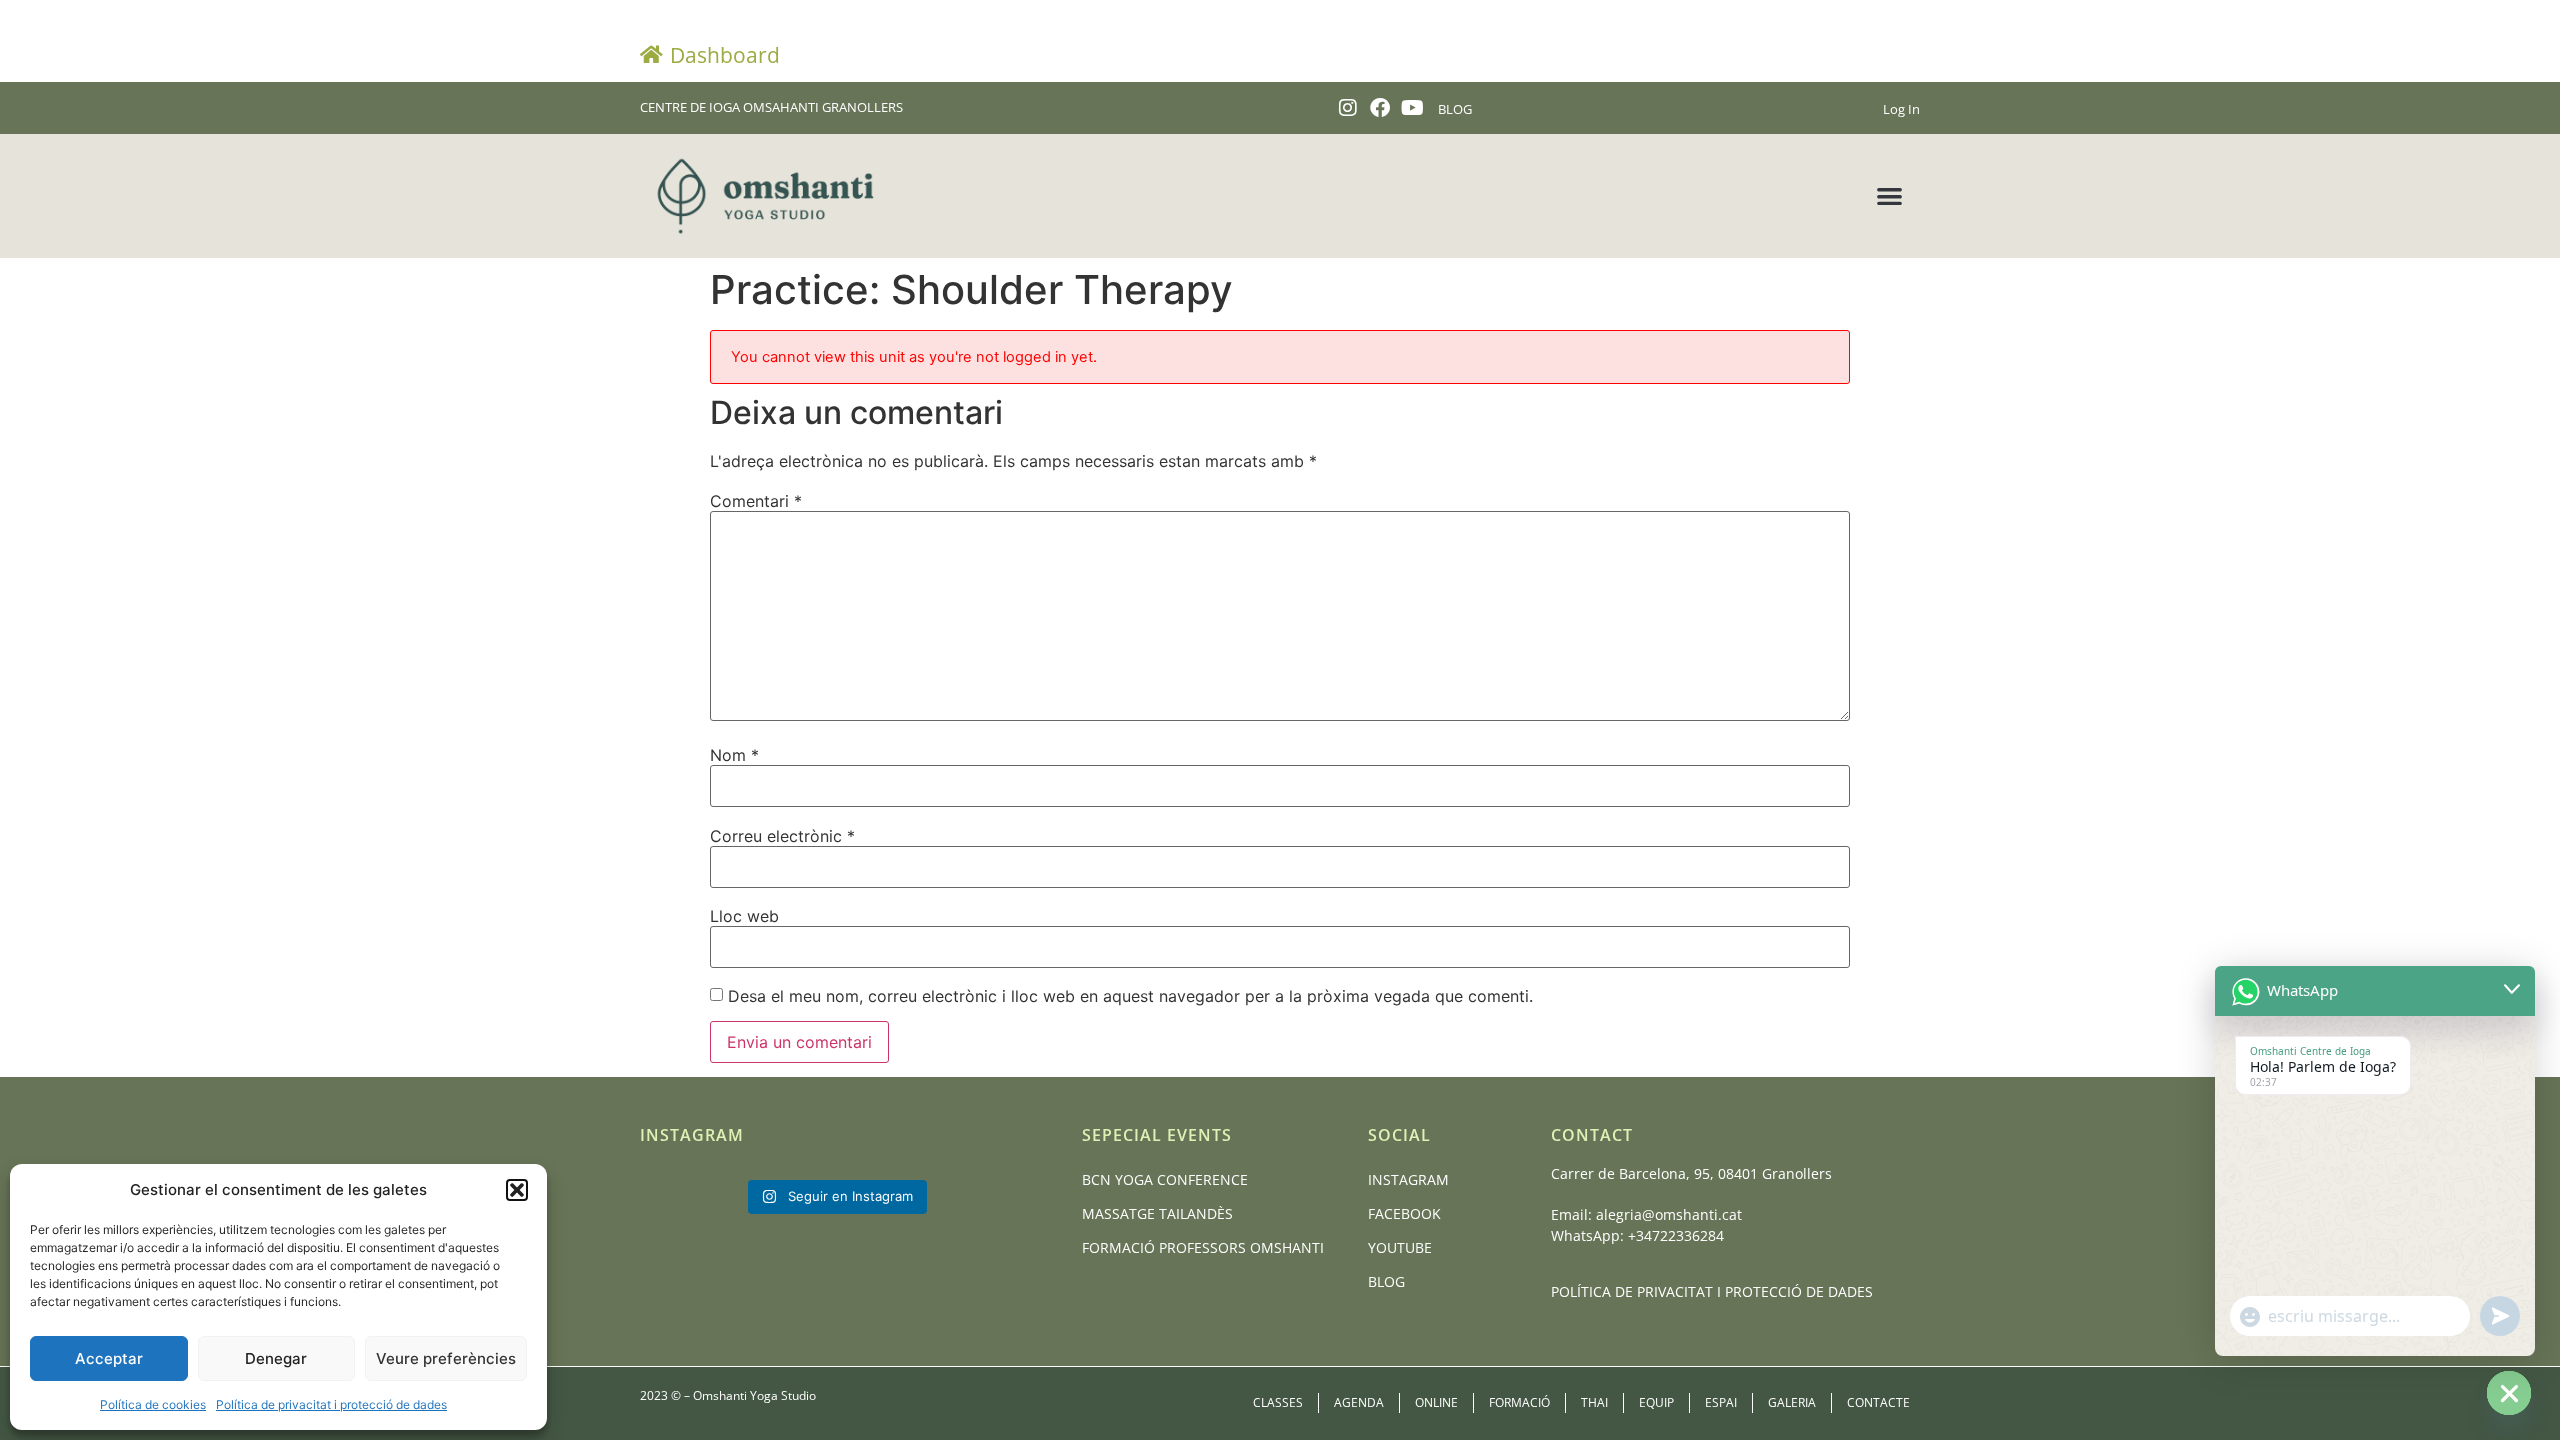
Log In (1901, 109)
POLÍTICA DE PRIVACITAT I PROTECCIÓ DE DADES (1712, 1291)
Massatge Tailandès (1157, 1213)
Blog (1386, 1281)
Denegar (276, 1358)
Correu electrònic (782, 836)
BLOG (1455, 109)
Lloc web (744, 916)
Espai (1721, 1402)
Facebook (1404, 1213)
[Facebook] (1380, 108)
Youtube (1400, 1247)
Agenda (1359, 1402)
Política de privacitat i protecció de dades (331, 1404)
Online (1436, 1402)
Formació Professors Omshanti (1203, 1247)
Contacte (1878, 1402)
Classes (1278, 1402)
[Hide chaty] (2509, 1393)
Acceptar (109, 1358)
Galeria (1792, 1402)
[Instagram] (1348, 108)
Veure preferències (446, 1358)
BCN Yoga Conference (1165, 1179)
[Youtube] (1412, 108)
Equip (1656, 1402)
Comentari (756, 501)
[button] (517, 1190)
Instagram (1408, 1179)
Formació (1519, 1402)
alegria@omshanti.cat (1669, 1214)
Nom (734, 755)
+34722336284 (1676, 1235)
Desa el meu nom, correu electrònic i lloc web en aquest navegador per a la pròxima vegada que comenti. (1130, 996)
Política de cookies (153, 1404)
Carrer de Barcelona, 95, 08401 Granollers (1691, 1173)
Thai (1594, 1402)
